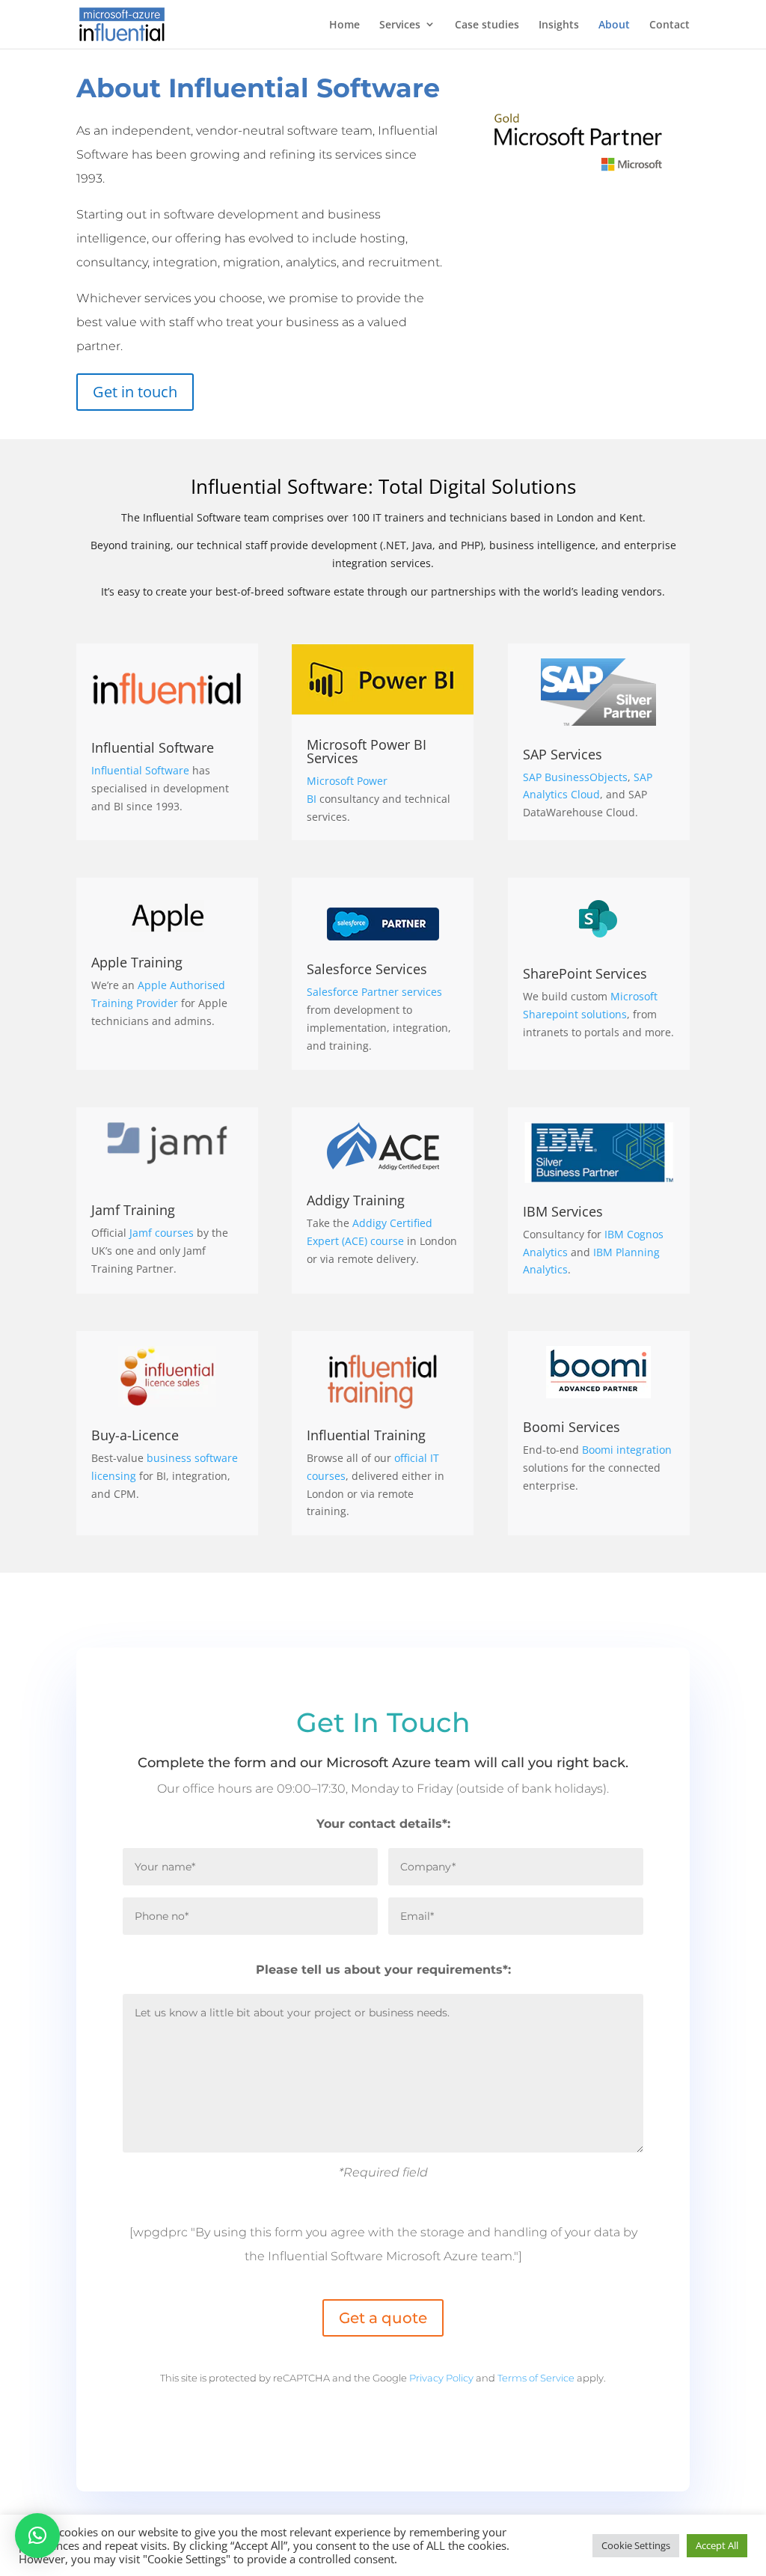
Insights (559, 24)
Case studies (487, 24)
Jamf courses (162, 1233)
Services (400, 24)
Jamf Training (133, 1210)
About (614, 24)
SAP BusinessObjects (575, 777)
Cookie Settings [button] (636, 2545)
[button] (37, 2536)
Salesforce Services (367, 969)
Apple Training (137, 962)
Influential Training (366, 1435)
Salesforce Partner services (374, 992)
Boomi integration (627, 1450)
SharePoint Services (585, 973)
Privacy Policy (441, 2378)
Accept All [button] (717, 2545)
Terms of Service (536, 2378)
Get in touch (135, 392)
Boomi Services (572, 1427)
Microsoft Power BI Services (367, 751)
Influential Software (153, 747)
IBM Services (563, 1211)
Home (344, 24)
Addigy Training (356, 1200)
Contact (670, 24)
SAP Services (563, 754)
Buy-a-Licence (135, 1435)
